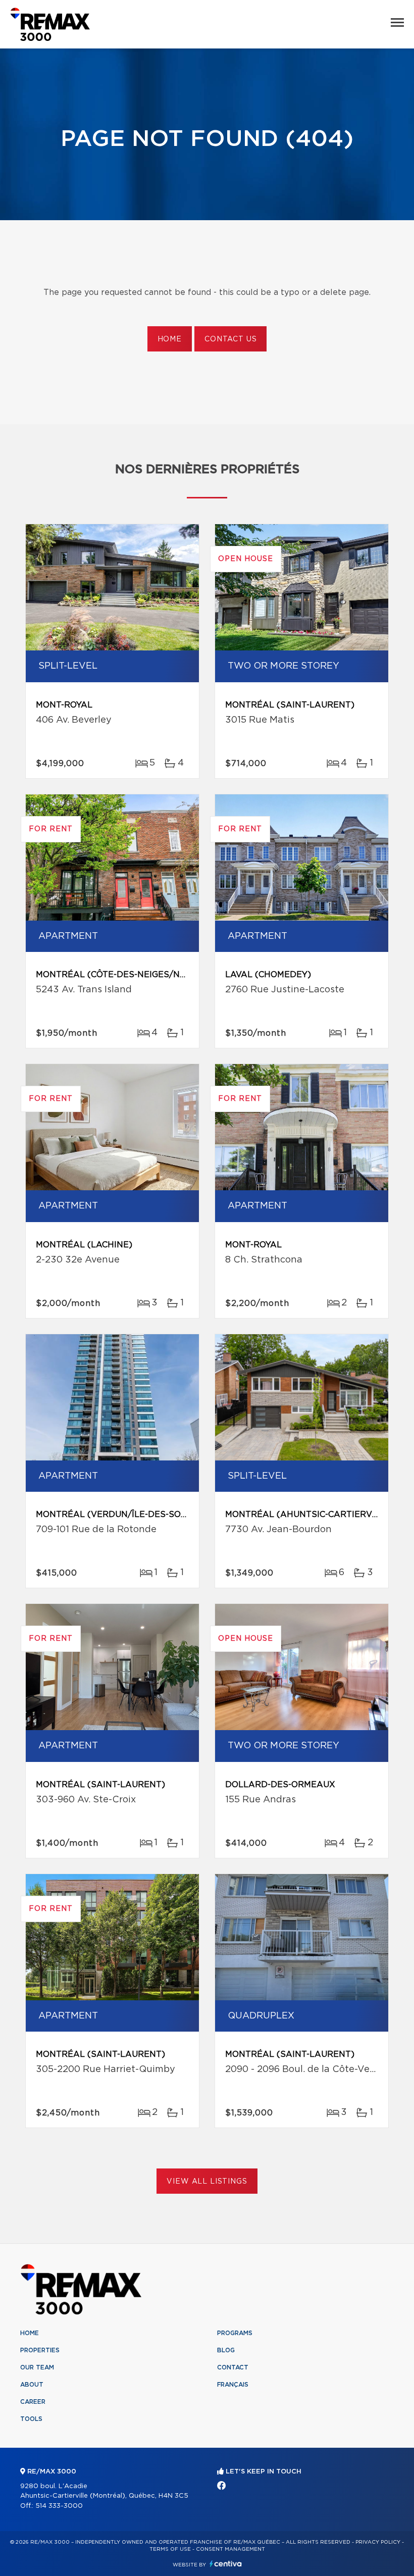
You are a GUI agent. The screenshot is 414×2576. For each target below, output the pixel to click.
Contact (233, 2367)
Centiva (226, 2564)
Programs (235, 2333)
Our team (37, 2367)
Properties (40, 2350)
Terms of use (170, 2549)
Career (33, 2402)
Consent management (230, 2549)
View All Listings (207, 2182)
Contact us (230, 339)
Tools (31, 2419)
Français (233, 2385)
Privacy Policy (378, 2542)
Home (170, 339)
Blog (226, 2350)
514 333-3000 (59, 2506)
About (32, 2385)
